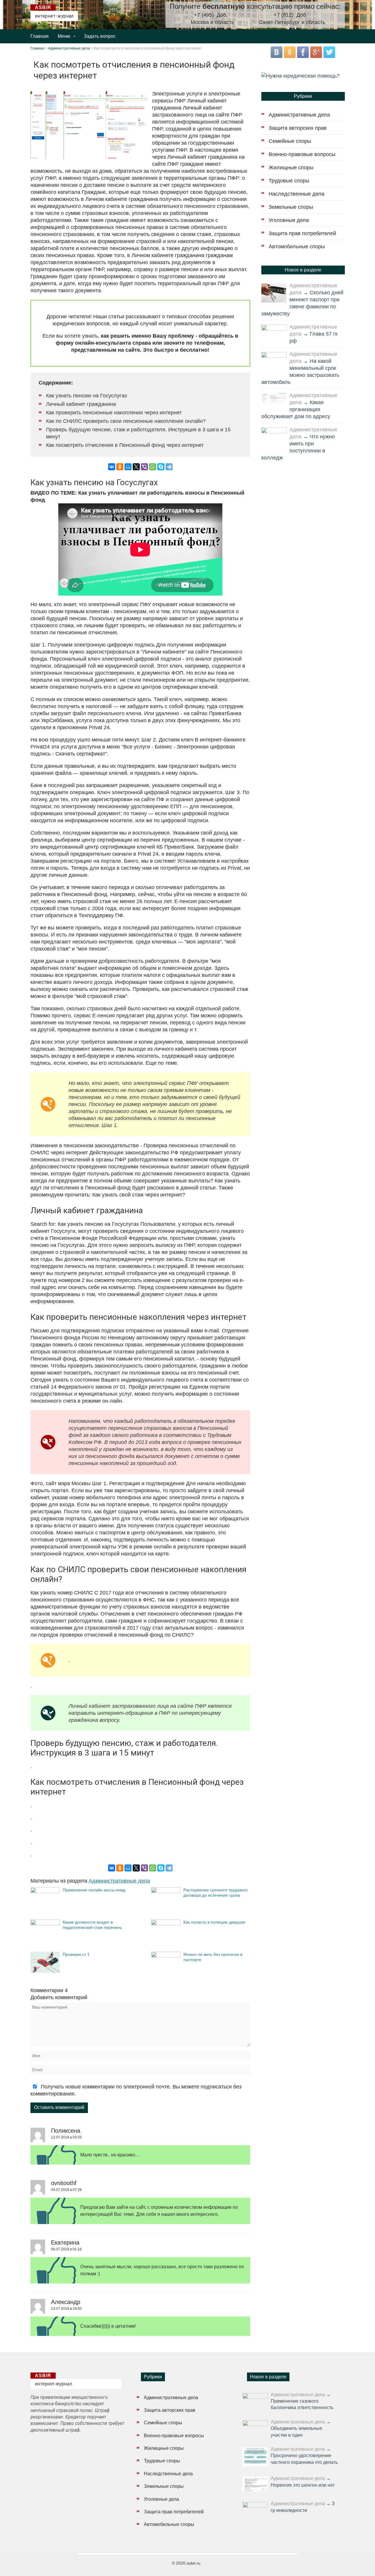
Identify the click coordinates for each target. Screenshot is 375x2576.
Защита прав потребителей (302, 233)
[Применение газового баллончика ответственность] (255, 2401)
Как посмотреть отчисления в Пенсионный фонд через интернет (125, 445)
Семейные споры (290, 141)
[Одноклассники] (120, 467)
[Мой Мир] (128, 467)
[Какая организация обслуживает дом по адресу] (274, 398)
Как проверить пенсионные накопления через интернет (114, 413)
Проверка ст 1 (76, 1954)
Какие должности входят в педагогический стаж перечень (92, 1925)
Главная (40, 36)
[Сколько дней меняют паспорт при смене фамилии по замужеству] (274, 293)
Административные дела (69, 48)
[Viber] (144, 467)
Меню (64, 36)
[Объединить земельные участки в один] (255, 2429)
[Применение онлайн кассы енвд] (45, 1891)
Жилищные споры (291, 167)
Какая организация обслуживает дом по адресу (296, 409)
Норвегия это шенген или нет (303, 2485)
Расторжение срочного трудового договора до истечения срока (215, 1893)
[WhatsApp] (153, 467)
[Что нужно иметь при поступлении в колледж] (274, 436)
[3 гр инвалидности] (255, 2510)
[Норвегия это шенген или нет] (255, 2484)
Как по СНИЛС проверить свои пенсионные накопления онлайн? (126, 421)
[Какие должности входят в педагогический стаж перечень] (45, 1924)
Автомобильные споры (297, 247)
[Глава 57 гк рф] (274, 333)
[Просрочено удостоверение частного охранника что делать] (255, 2457)
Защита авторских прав (298, 128)
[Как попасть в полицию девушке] (166, 1924)
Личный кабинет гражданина (81, 404)
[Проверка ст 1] (45, 1971)
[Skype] (161, 467)
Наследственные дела (296, 194)
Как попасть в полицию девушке (214, 1922)
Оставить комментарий (59, 2107)
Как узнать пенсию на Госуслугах (87, 396)
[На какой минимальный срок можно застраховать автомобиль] (274, 360)
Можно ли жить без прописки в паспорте (213, 1957)
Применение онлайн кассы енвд (94, 1890)
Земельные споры (291, 207)
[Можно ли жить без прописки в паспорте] (166, 1956)
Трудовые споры (289, 181)
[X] (136, 467)
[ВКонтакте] (112, 467)
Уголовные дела (289, 220)
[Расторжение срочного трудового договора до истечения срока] (166, 1891)
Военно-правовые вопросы (302, 154)
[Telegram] (169, 467)
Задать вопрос (100, 36)
